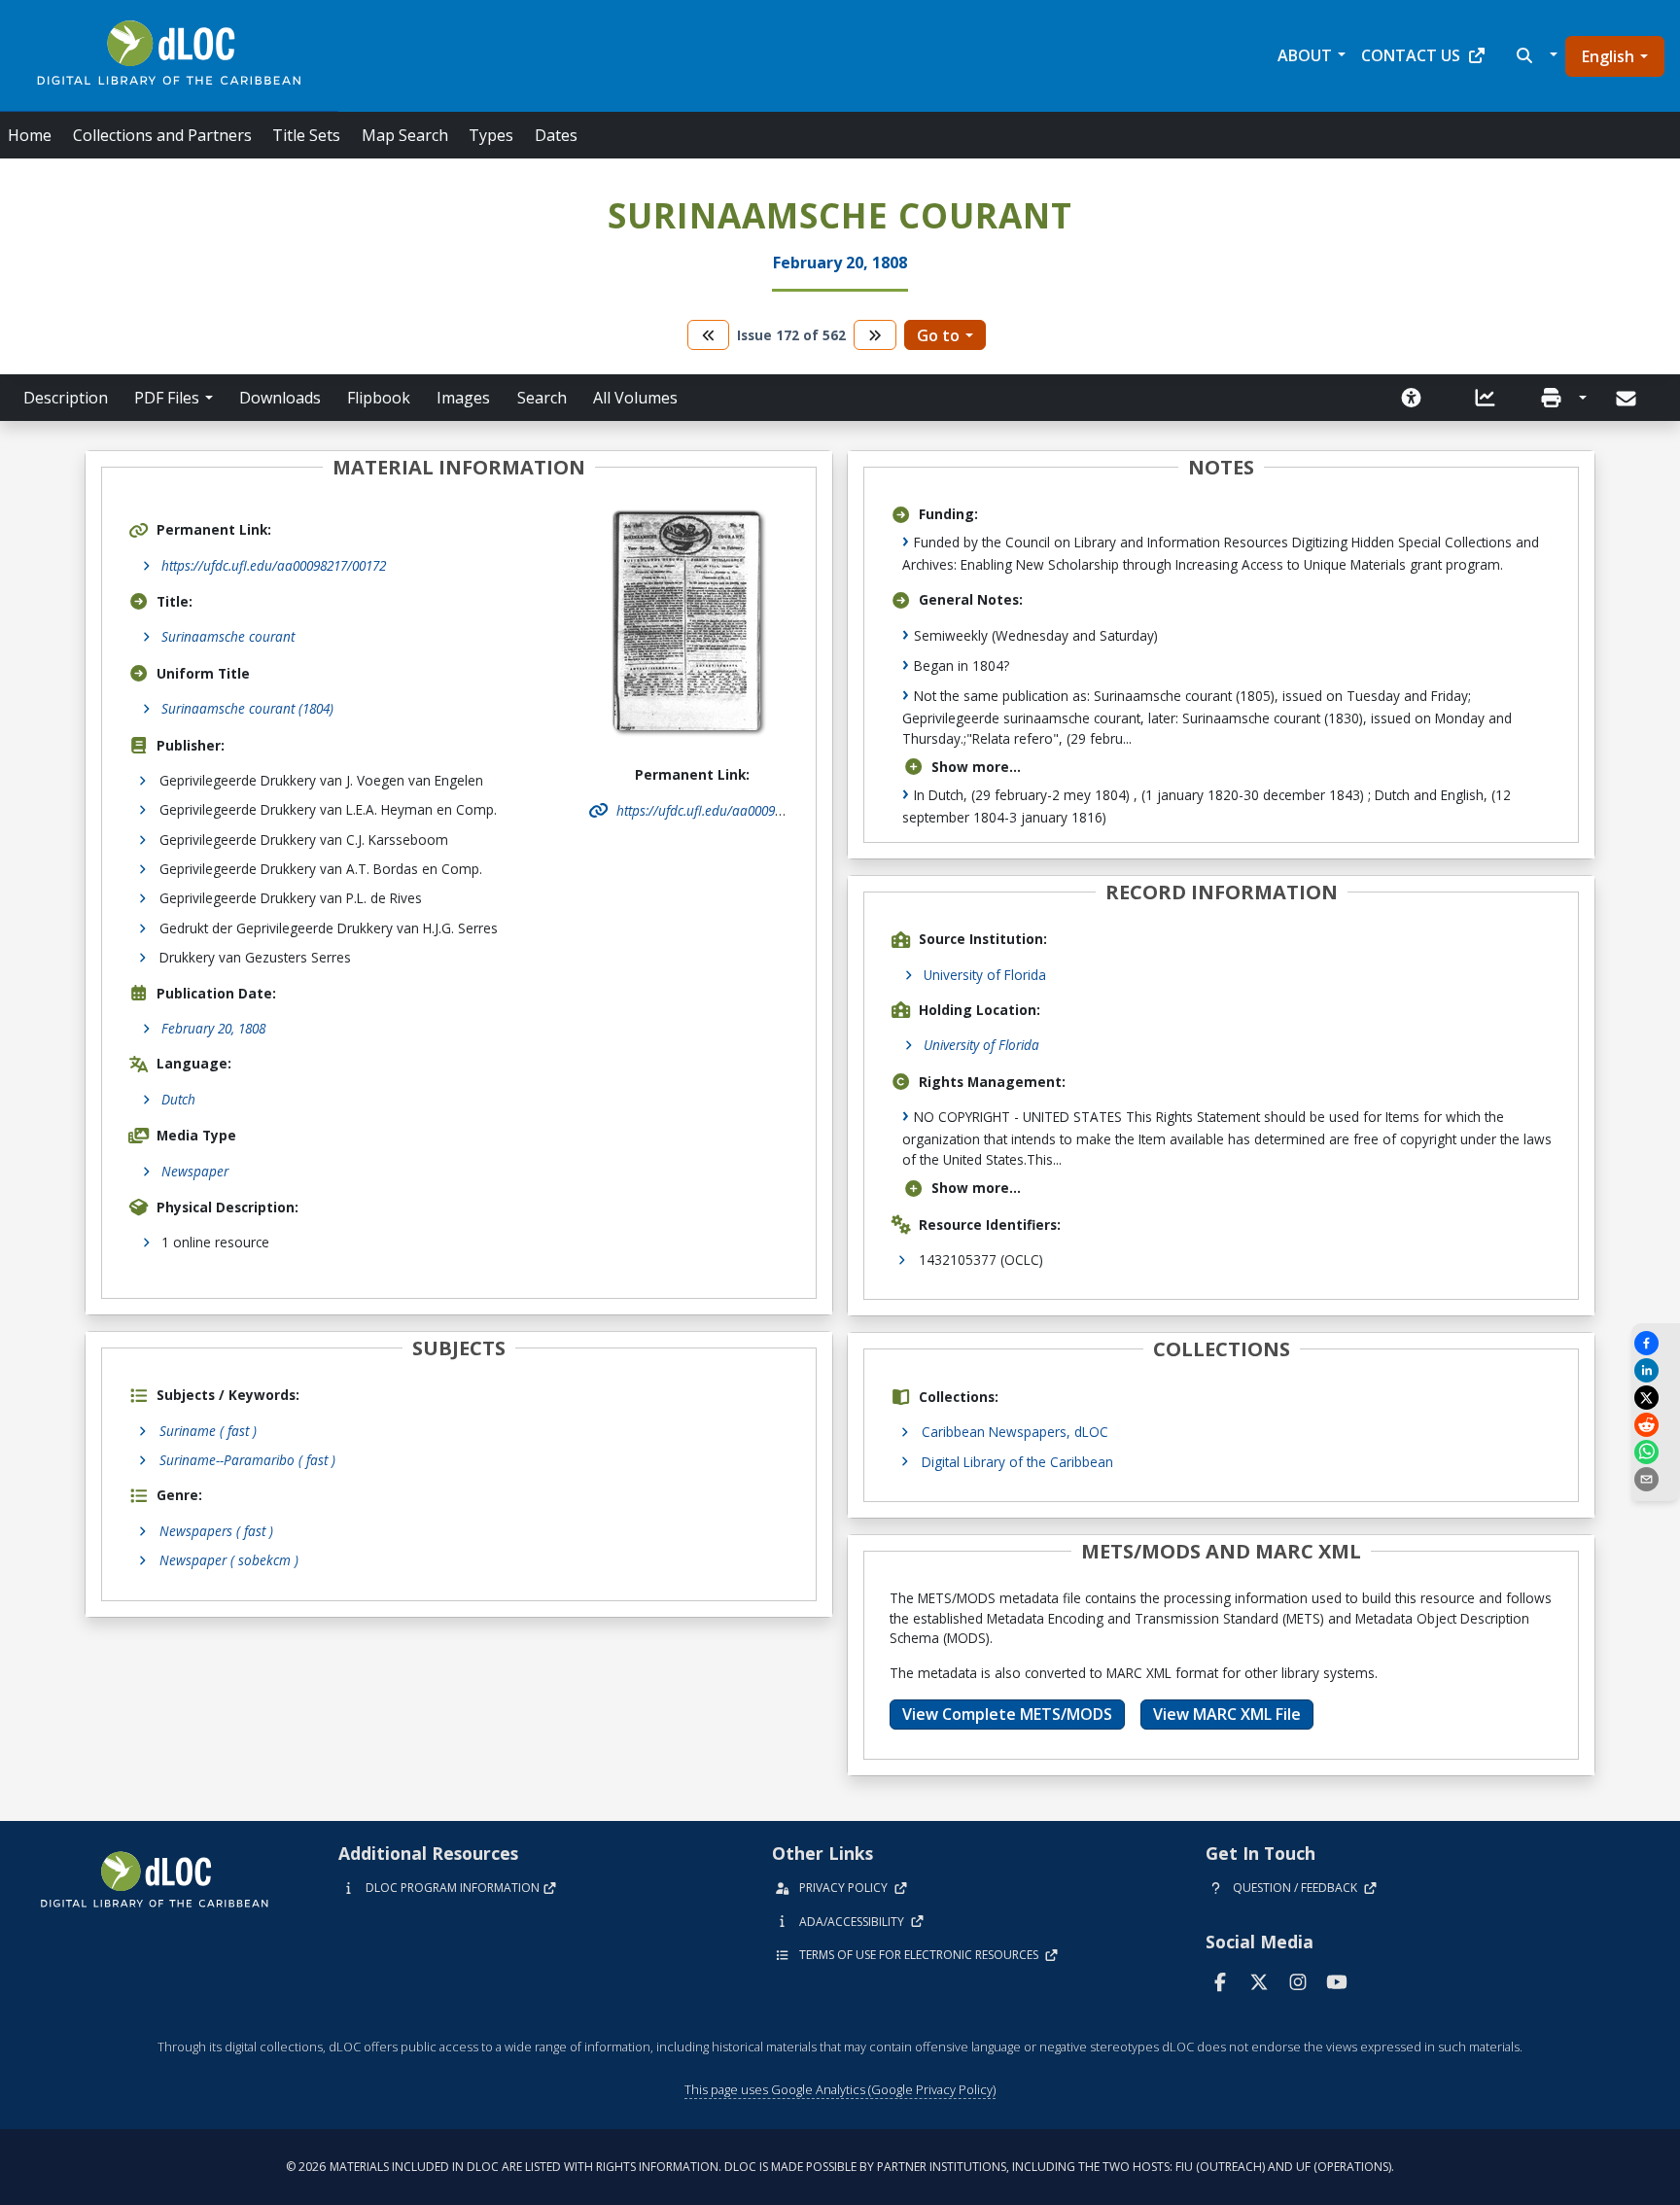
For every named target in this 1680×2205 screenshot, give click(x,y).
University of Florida (985, 975)
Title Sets (306, 135)
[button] (1535, 55)
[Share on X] (1656, 1398)
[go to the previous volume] (709, 335)
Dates (556, 135)
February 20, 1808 (213, 1028)
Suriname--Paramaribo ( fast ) (247, 1460)
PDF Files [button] (167, 398)
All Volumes (635, 398)
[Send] (1628, 399)
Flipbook (379, 398)
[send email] (1656, 1479)
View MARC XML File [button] (1227, 1714)
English (1608, 56)
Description (66, 398)
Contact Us (1411, 55)
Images (463, 398)
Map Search (405, 135)
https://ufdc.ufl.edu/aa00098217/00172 (274, 565)
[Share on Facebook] (1656, 1343)
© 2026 (840, 2167)
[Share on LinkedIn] (1656, 1370)
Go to (938, 335)
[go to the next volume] (875, 335)
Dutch (178, 1099)
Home (30, 135)
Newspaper (195, 1171)
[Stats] (1486, 398)
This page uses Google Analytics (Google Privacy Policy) (840, 2089)
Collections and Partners (162, 135)
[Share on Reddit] (1656, 1425)
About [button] (1305, 55)
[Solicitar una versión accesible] (1412, 398)
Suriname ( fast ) (208, 1431)
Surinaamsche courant (228, 636)
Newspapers (216, 1531)
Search (542, 398)
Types (491, 135)
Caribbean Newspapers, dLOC (1015, 1432)
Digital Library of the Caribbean (1017, 1462)
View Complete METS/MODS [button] (1007, 1714)
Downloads (280, 398)
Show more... (976, 767)
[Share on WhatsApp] (1656, 1452)
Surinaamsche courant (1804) (247, 708)
